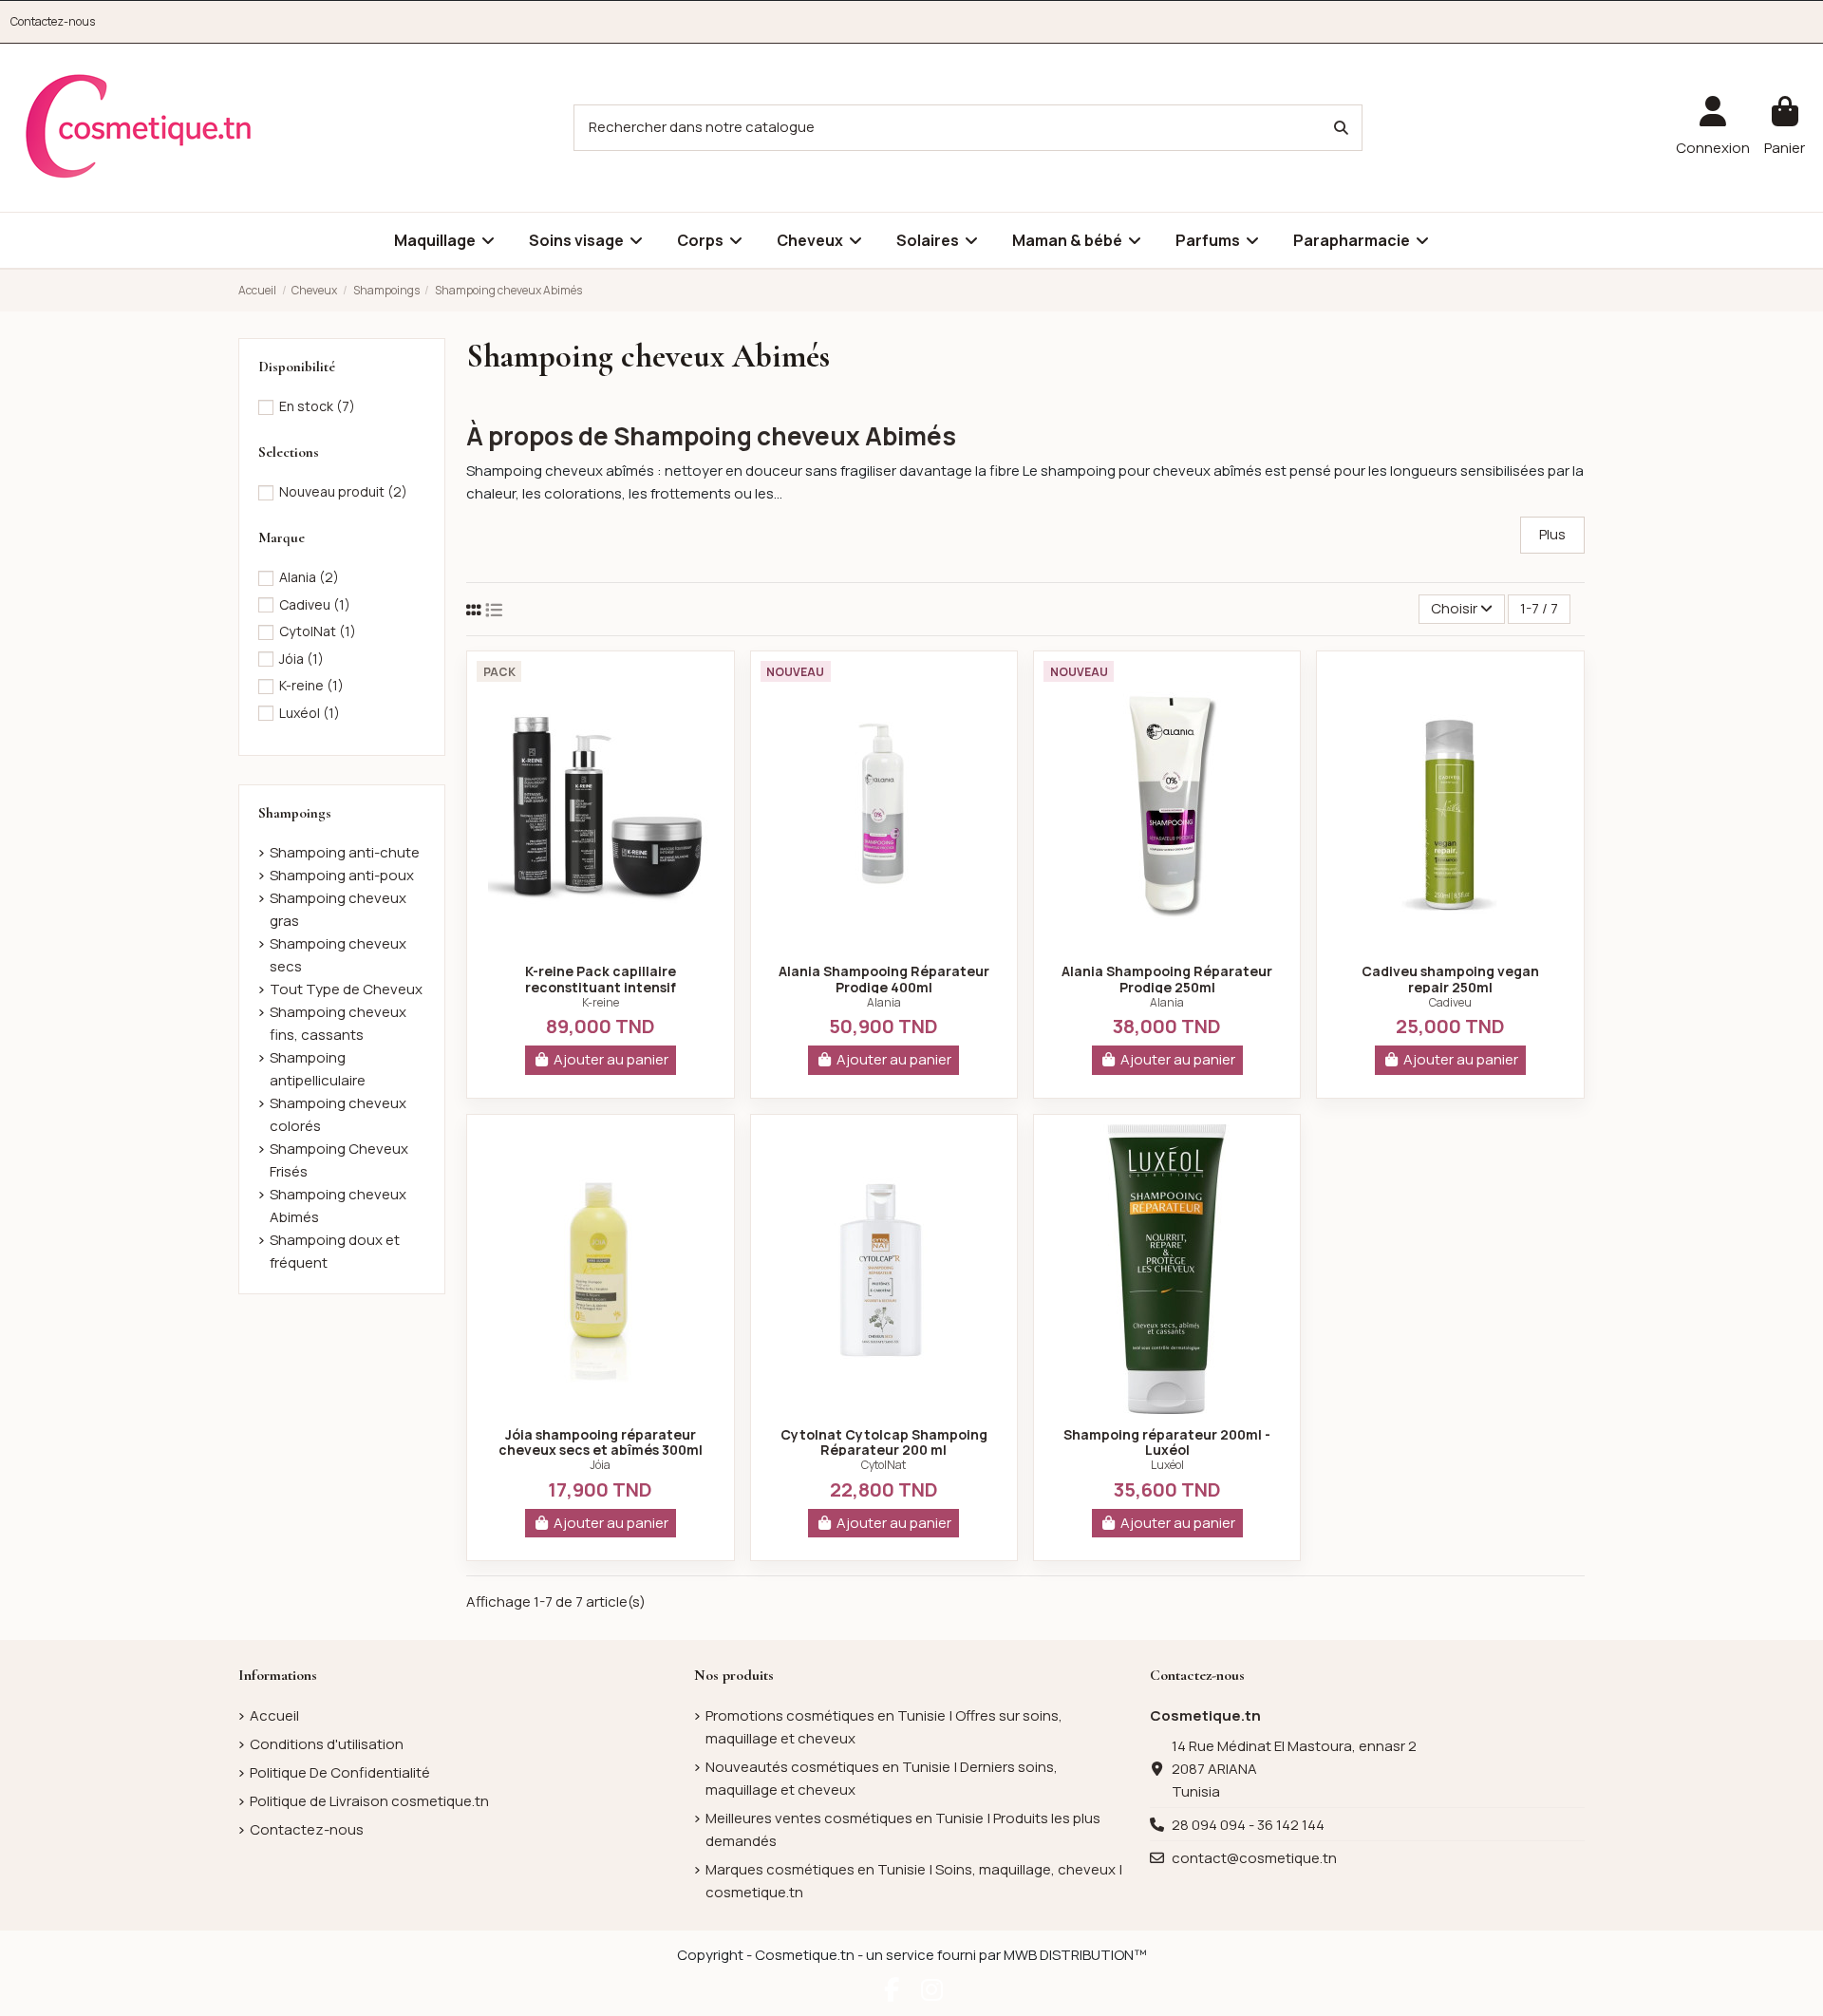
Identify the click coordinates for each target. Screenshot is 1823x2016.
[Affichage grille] (474, 610)
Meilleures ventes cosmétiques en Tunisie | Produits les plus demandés (903, 1829)
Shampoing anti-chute (345, 852)
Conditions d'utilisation (327, 1744)
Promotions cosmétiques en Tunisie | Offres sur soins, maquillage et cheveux (884, 1727)
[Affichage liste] (494, 610)
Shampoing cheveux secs (338, 955)
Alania (884, 1002)
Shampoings (295, 813)
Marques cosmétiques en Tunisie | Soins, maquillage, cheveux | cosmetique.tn (914, 1881)
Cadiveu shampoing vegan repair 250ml (1450, 979)
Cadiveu (1450, 1002)
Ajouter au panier (611, 1059)
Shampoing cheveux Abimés (338, 1206)
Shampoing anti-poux (342, 875)
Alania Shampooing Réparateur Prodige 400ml (884, 979)
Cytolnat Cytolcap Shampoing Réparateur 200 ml (884, 1442)
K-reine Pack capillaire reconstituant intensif (601, 979)
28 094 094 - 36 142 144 (1248, 1825)
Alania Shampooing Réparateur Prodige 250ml (1167, 979)
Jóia (600, 1465)
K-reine (601, 1002)
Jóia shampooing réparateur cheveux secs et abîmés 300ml (601, 1442)
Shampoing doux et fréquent (335, 1251)
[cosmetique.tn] (139, 127)
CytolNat (883, 1465)
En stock (317, 406)
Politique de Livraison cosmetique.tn (369, 1801)
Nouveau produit (343, 491)
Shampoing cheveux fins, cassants (338, 1023)
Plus (1552, 534)
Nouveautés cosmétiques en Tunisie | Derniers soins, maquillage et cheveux (882, 1778)
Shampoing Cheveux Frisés (339, 1160)
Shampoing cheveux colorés (338, 1114)
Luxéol (1167, 1465)
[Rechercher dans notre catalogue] (1341, 128)
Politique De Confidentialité (340, 1772)
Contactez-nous (53, 21)
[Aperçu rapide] (600, 943)
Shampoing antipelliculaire (318, 1069)
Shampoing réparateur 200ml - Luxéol (1167, 1442)
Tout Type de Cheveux (346, 989)
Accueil (274, 1715)
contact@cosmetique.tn (1254, 1858)
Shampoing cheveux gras (338, 909)
